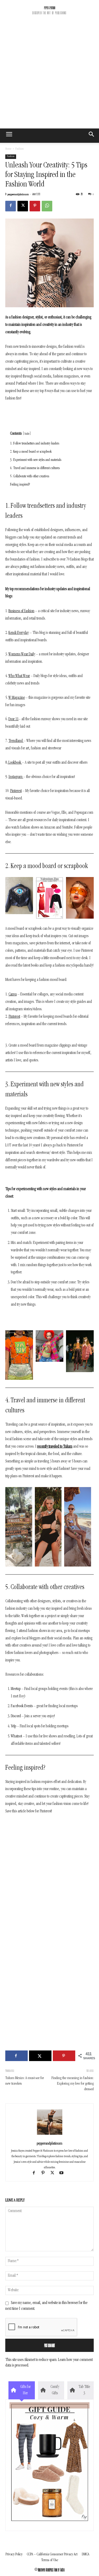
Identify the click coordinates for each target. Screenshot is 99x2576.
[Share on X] (40, 2056)
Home (8, 149)
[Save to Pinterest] (64, 2056)
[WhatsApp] (47, 206)
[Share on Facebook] (16, 2056)
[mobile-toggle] (9, 136)
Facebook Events (22, 1706)
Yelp (14, 1727)
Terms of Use (50, 2560)
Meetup (16, 1689)
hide (27, 434)
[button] (92, 136)
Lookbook (15, 763)
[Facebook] (11, 206)
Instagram (15, 777)
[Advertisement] (49, 76)
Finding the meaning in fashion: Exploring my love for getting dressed (73, 2084)
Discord (16, 1716)
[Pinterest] (35, 206)
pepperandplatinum (18, 195)
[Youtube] (63, 2174)
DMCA (86, 2554)
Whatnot (17, 1737)
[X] (23, 206)
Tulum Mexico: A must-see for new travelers (25, 2081)
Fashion (20, 149)
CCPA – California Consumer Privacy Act (52, 2554)
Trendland (16, 741)
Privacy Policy (14, 2554)
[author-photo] (50, 2135)
